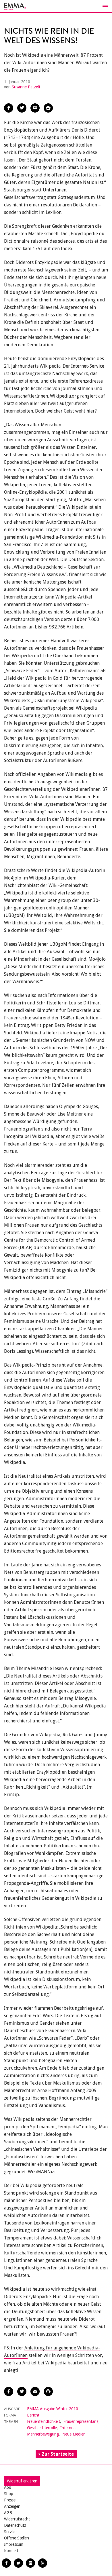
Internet (67, 2428)
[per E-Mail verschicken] (35, 108)
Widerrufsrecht (17, 2519)
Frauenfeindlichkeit (44, 2421)
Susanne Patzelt (26, 87)
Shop (9, 2494)
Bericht (33, 2415)
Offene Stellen (17, 2538)
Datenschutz (15, 2525)
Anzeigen (12, 2506)
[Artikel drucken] (48, 108)
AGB (8, 2513)
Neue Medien (74, 2434)
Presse (10, 2500)
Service (10, 2532)
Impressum (14, 2544)
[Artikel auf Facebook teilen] (9, 108)
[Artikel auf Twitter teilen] (22, 108)
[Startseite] (56, 6)
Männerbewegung (43, 2434)
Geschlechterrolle (42, 2428)
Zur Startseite (58, 2454)
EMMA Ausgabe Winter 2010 (53, 2409)
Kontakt (11, 2551)
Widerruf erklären (22, 2481)
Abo (8, 2487)
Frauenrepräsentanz (81, 2421)
